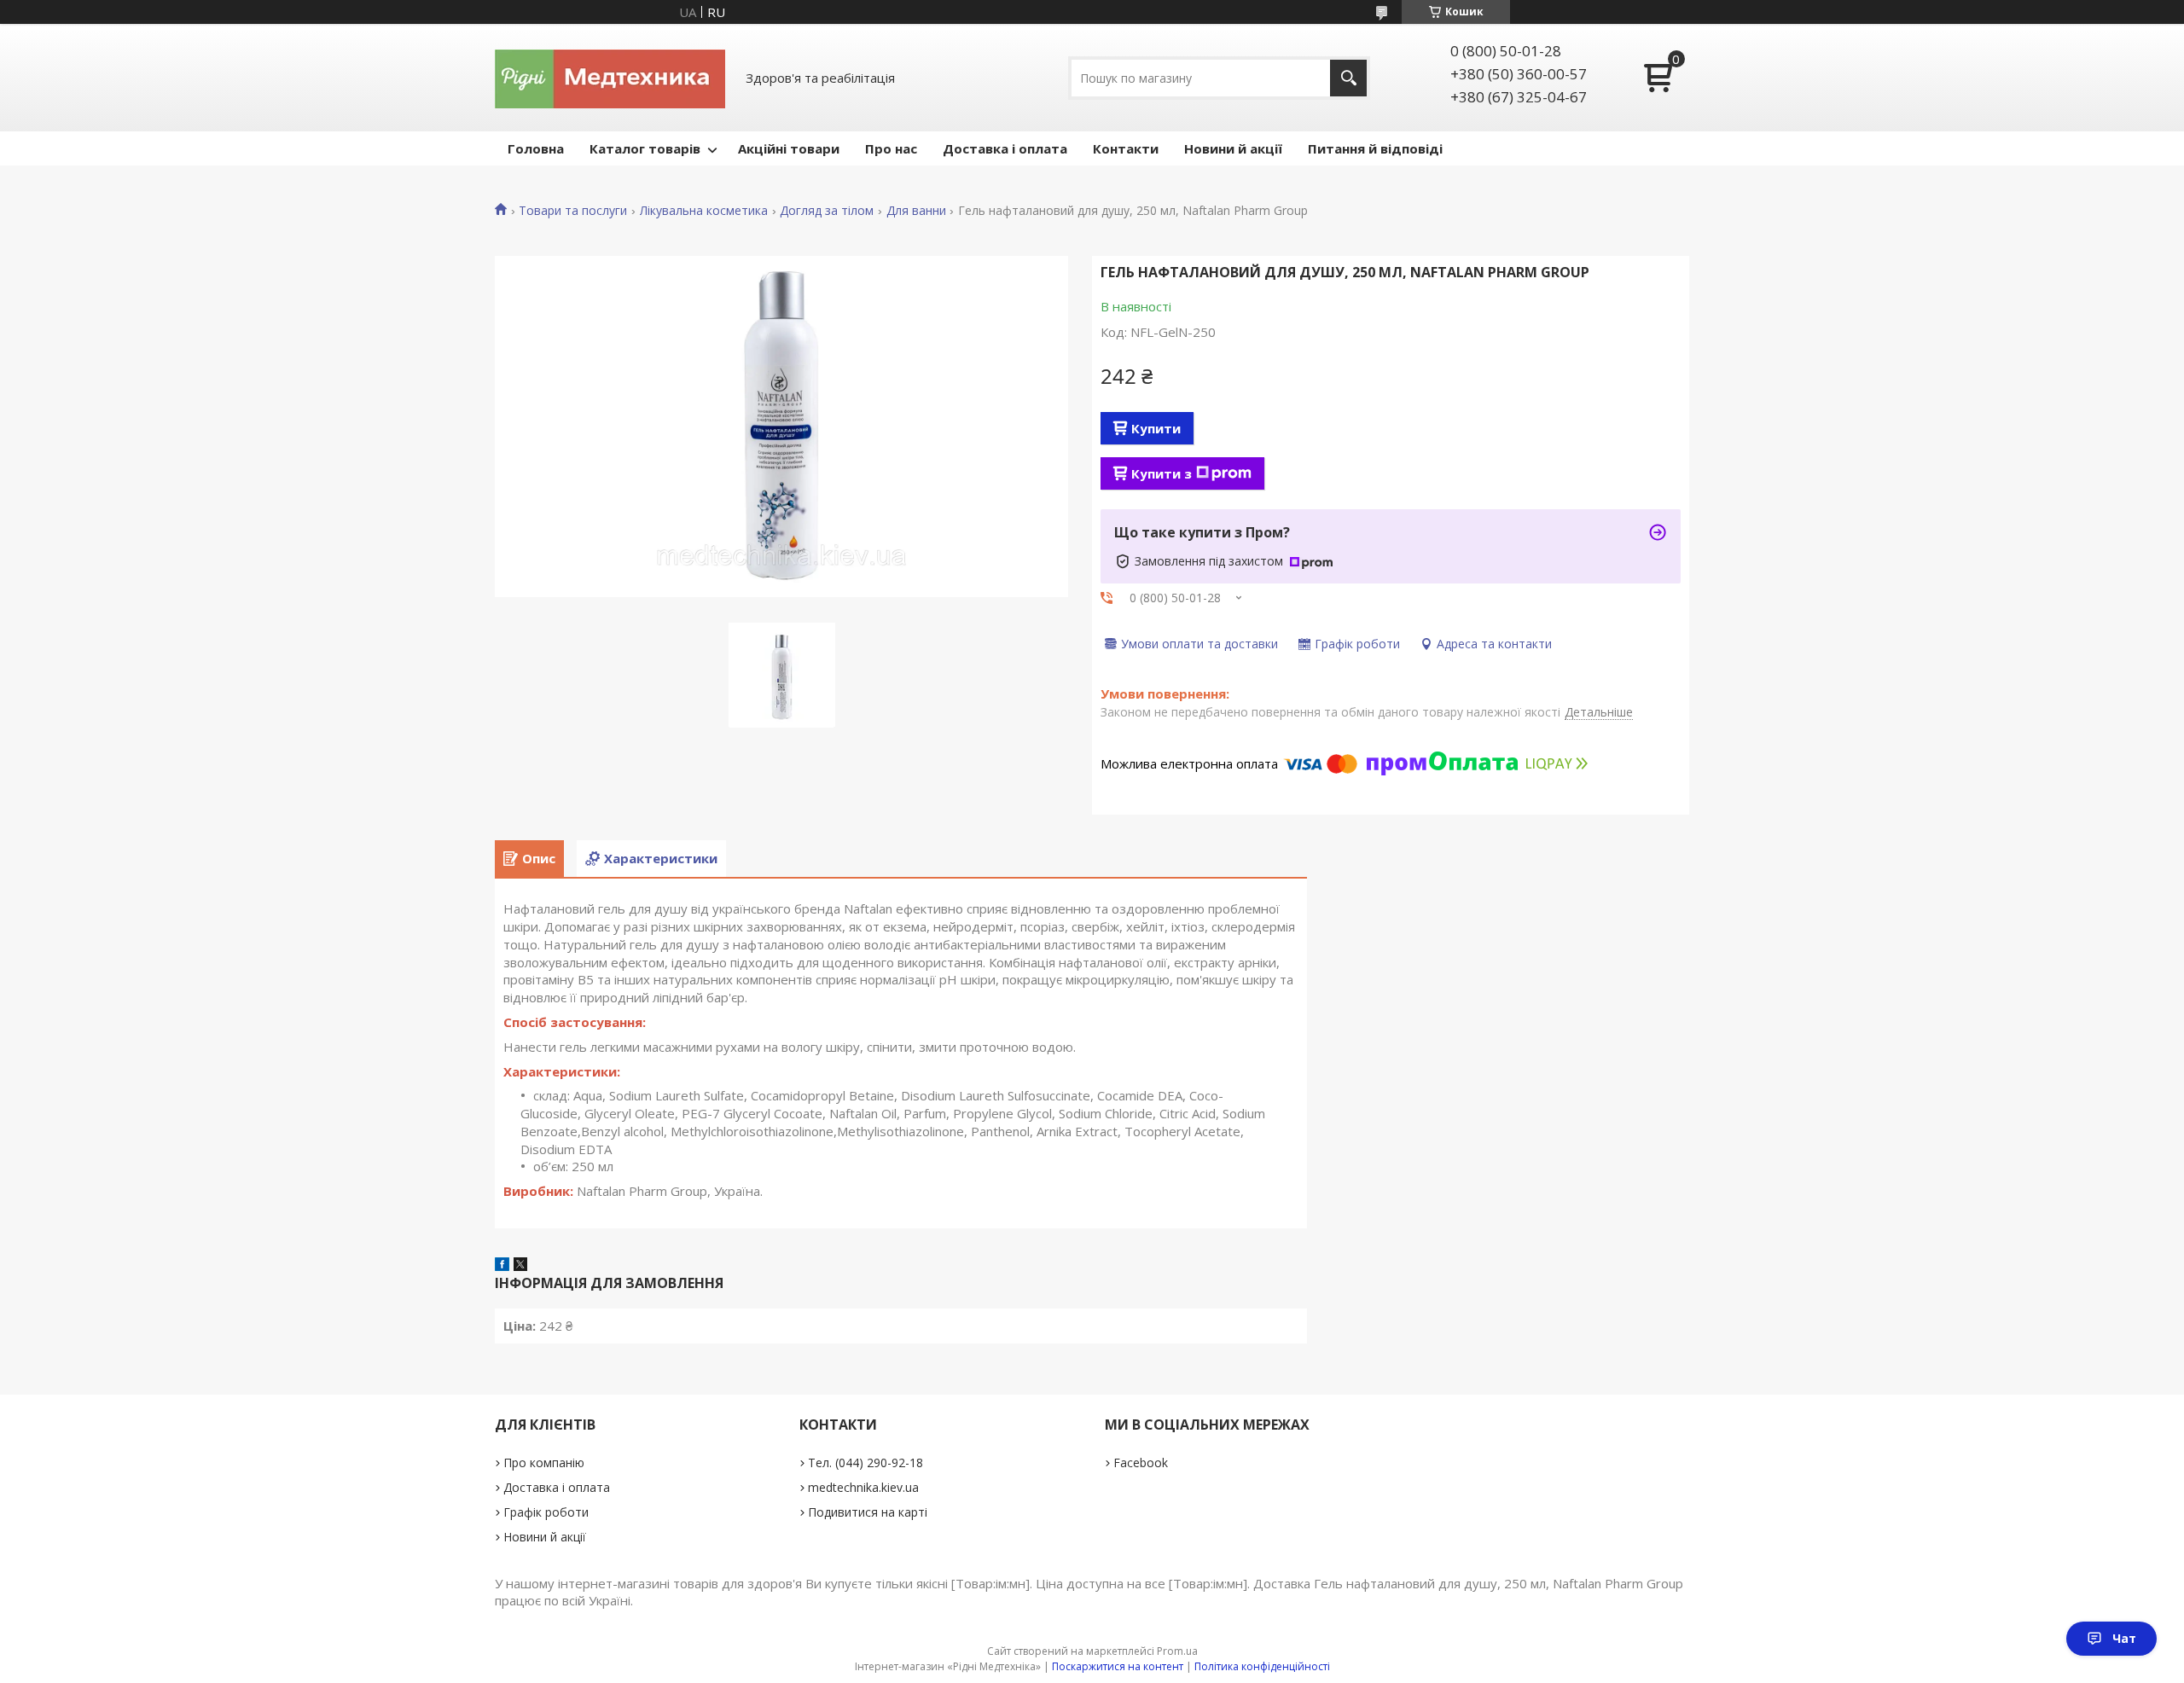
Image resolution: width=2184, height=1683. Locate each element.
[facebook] (502, 1266)
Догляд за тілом (827, 211)
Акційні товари (789, 148)
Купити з (1162, 473)
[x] (520, 1266)
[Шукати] (1348, 78)
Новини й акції (1233, 148)
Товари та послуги (573, 211)
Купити (1156, 428)
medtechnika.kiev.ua (863, 1487)
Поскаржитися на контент (1118, 1666)
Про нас (891, 148)
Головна (536, 148)
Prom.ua (1177, 1651)
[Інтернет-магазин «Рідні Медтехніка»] (610, 78)
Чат (2124, 1638)
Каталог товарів (645, 148)
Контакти (1126, 148)
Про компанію (544, 1462)
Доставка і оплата (1005, 148)
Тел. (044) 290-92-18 (865, 1462)
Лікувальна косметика (704, 211)
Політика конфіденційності (1262, 1666)
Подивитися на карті (868, 1512)
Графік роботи (546, 1512)
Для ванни (916, 211)
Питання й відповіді (1375, 148)
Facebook (1141, 1462)
